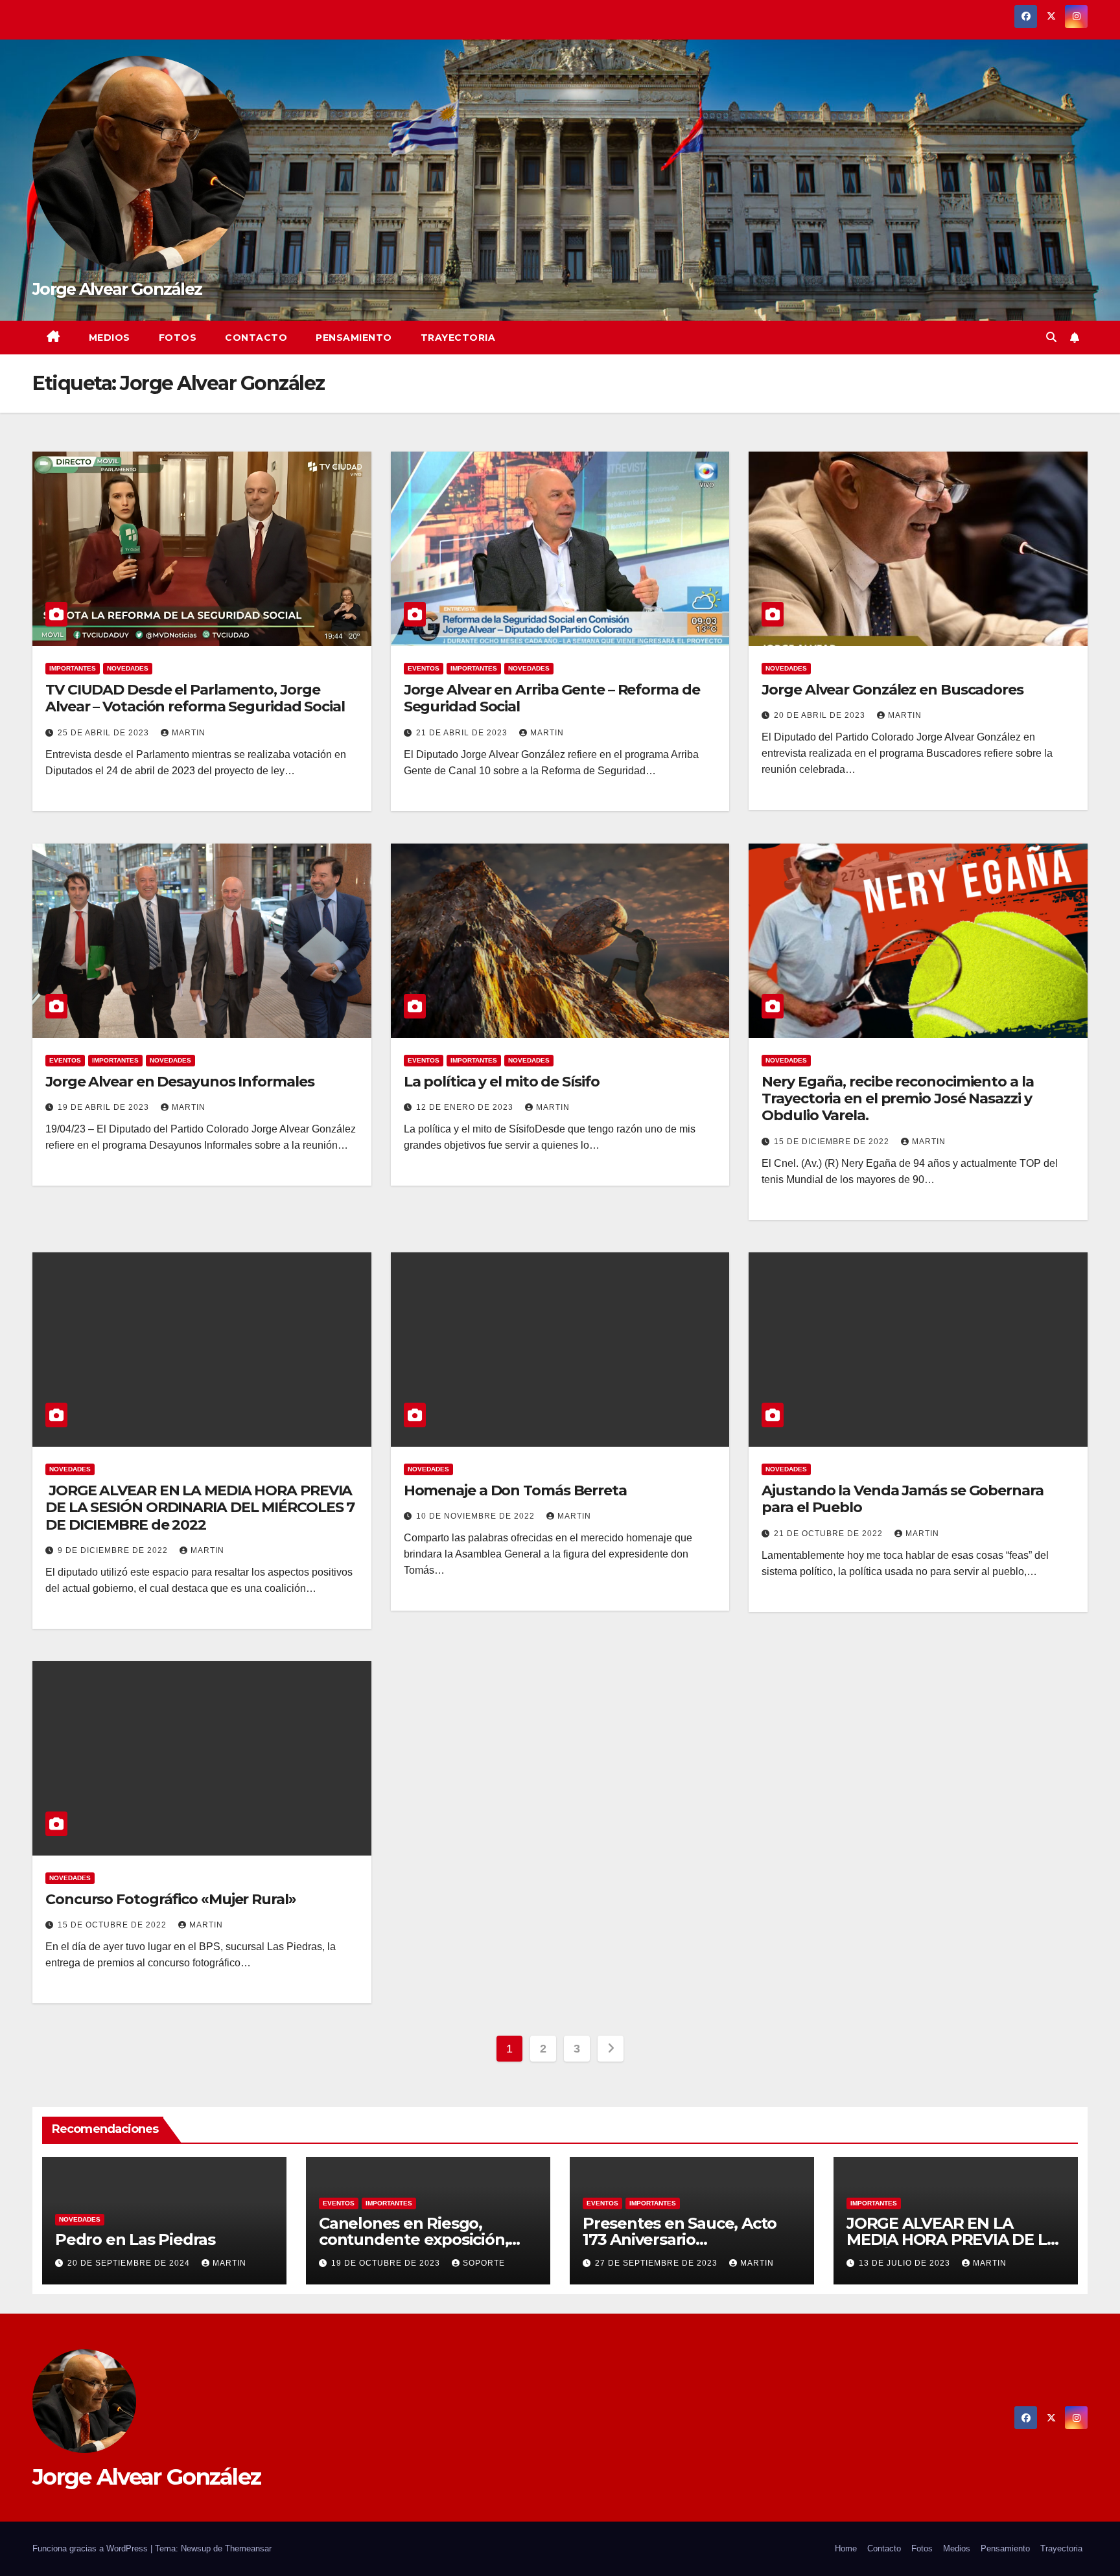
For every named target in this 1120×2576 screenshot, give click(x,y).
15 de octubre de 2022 (113, 1925)
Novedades (128, 668)
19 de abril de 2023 (105, 1107)
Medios (110, 338)
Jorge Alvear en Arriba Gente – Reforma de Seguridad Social (552, 698)
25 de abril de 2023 (105, 733)
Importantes (73, 668)
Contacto (256, 338)
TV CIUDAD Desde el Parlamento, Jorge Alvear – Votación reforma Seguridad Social (195, 698)
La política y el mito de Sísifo (502, 1082)
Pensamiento (354, 338)
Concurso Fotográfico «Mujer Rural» (171, 1899)
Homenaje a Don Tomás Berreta (515, 1490)
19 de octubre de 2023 (387, 2263)
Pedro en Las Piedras (135, 2239)
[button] (1051, 337)
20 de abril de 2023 (821, 715)
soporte (484, 2263)
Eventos (424, 668)
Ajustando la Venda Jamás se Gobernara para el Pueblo (902, 1499)
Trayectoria (458, 338)
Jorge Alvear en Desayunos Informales (180, 1082)
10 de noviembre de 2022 (477, 1516)
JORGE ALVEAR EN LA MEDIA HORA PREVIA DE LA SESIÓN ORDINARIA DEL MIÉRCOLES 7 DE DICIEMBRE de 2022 (200, 1508)
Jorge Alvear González (117, 289)
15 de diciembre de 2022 (833, 1142)
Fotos (178, 338)
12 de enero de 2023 (466, 1107)
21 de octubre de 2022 (830, 1534)
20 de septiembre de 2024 (130, 2263)
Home (846, 2548)
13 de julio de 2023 (906, 2263)
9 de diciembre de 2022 (114, 1550)
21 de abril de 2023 (463, 733)
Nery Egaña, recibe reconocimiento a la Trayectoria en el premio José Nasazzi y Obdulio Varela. (897, 1099)
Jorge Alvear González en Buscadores (892, 690)
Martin (189, 733)
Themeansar (248, 2548)
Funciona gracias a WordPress (91, 2548)
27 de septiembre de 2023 (658, 2263)
